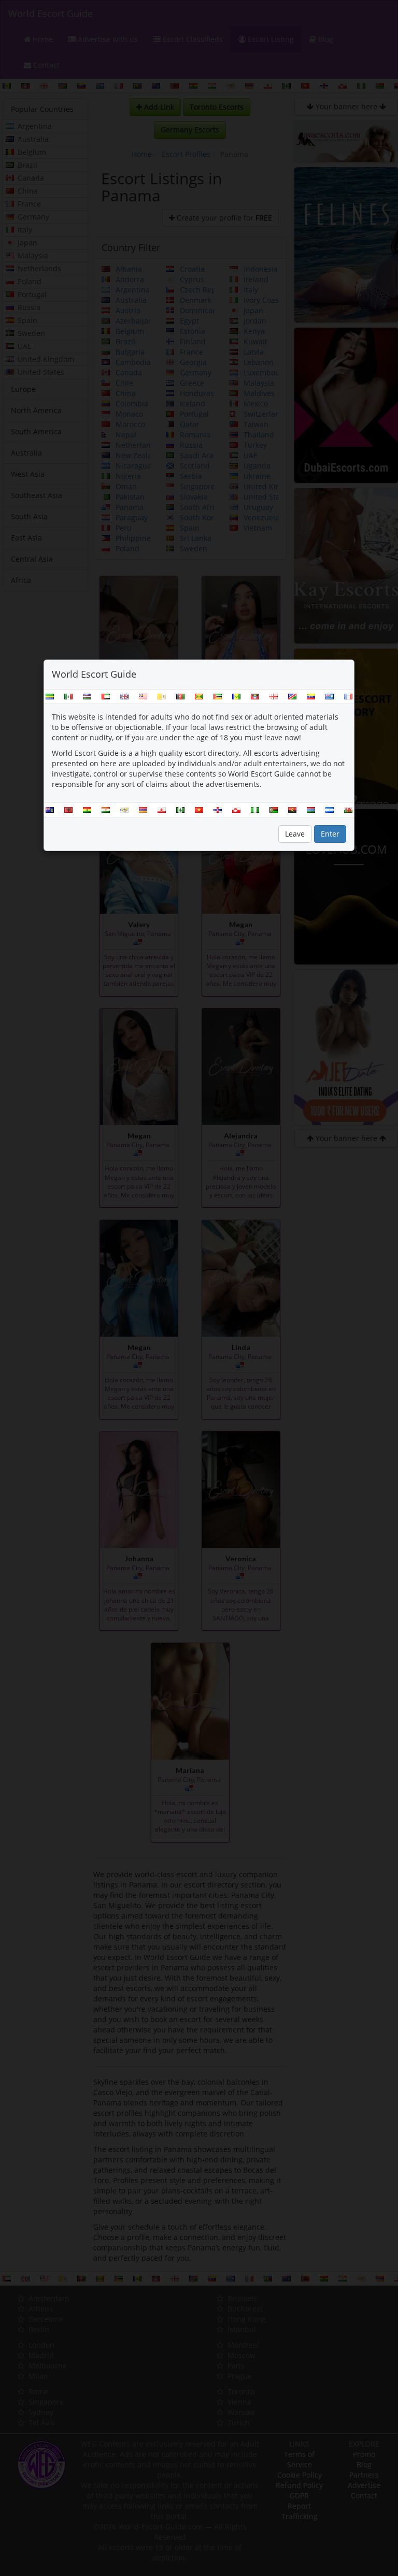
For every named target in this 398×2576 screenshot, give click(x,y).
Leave (295, 834)
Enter (330, 834)
